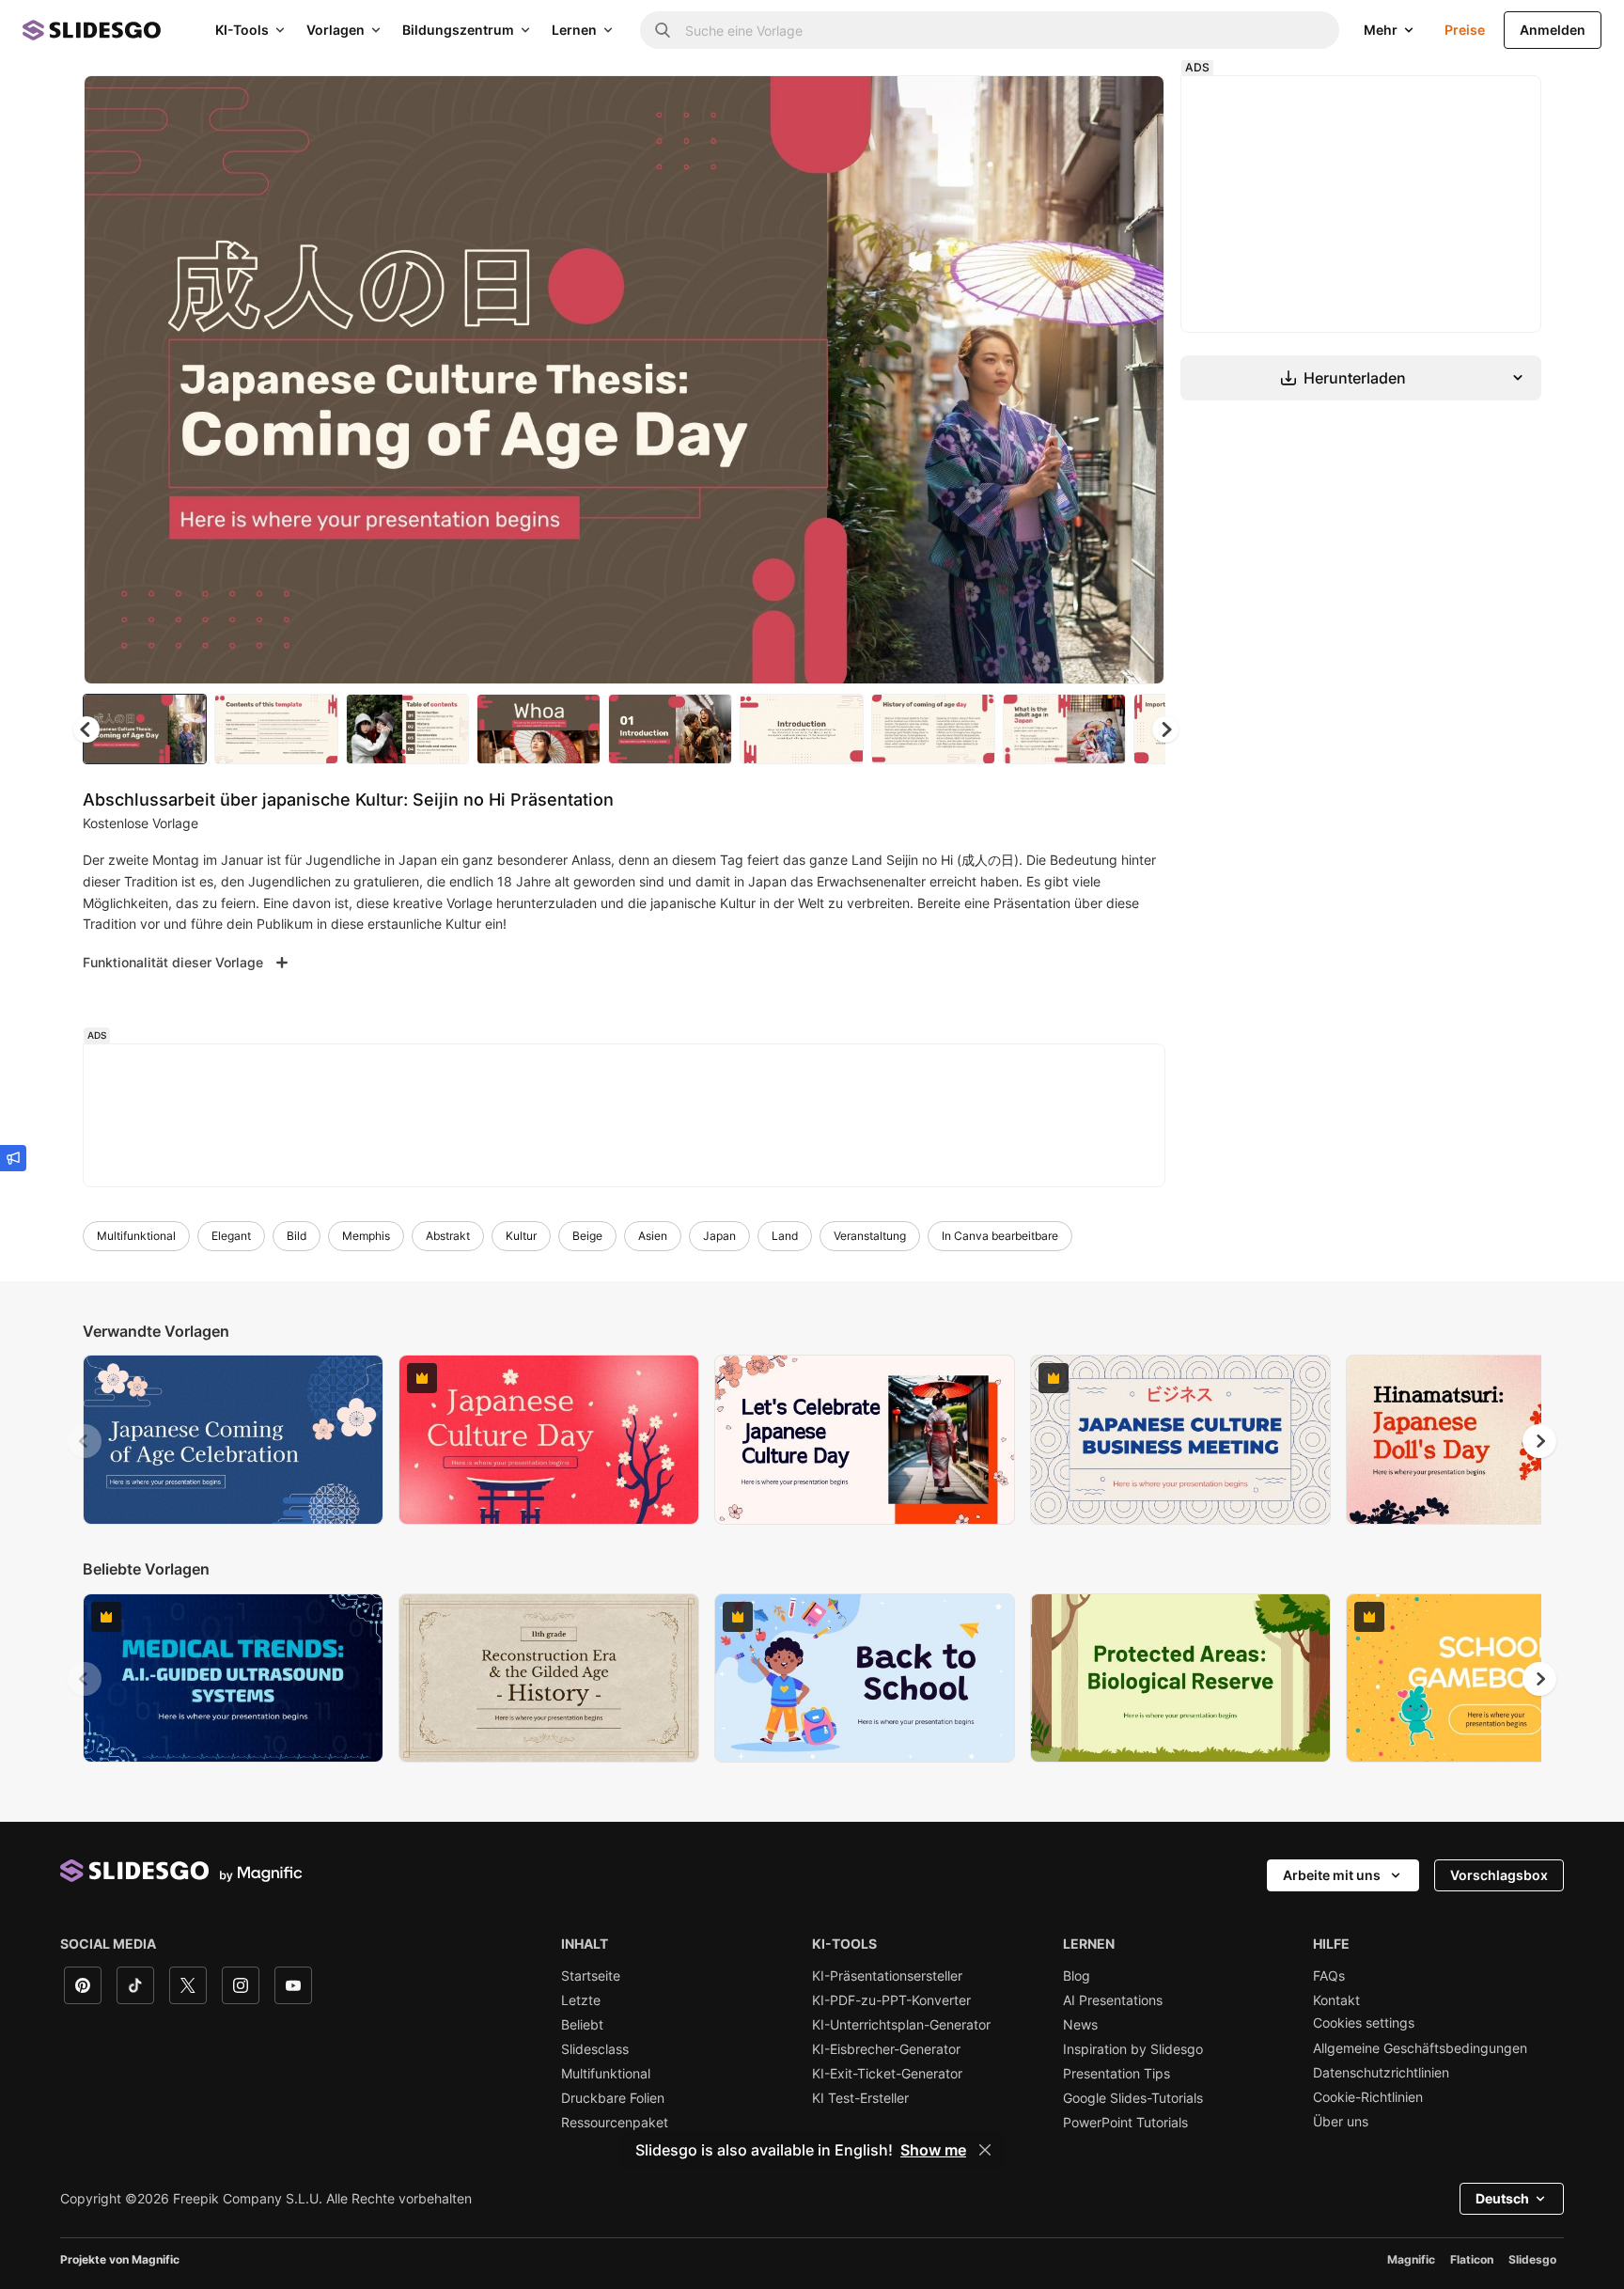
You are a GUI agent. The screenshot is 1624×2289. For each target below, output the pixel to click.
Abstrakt (448, 1236)
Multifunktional (136, 1236)
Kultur (521, 1236)
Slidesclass (595, 2049)
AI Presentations (1113, 2000)
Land (785, 1236)
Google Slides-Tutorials (1133, 2098)
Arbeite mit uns (1332, 1875)
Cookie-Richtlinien (1368, 2097)
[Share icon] (1132, 105)
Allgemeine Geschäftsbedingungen (1420, 2048)
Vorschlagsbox (1499, 1875)
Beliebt (582, 2025)
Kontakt (1336, 2000)
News (1080, 2025)
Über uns (1341, 2122)
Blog (1077, 1976)
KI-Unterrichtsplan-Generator (901, 2025)
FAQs (1329, 1976)
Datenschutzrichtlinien (1381, 2073)
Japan (719, 1236)
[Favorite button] (1084, 105)
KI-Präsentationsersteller (887, 1976)
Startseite (591, 1976)
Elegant (231, 1236)
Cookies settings (1364, 2023)
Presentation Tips (1116, 2074)
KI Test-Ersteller (860, 2098)
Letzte (581, 2000)
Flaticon (1472, 2259)
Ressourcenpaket (615, 2123)
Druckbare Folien (613, 2098)
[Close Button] (985, 2150)
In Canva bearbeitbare (1000, 1236)
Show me (933, 2150)
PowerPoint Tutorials (1125, 2123)
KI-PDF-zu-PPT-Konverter (891, 2000)
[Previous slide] (85, 1441)
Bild (297, 1236)
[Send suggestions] (13, 1158)
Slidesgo (1532, 2259)
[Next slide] (1136, 380)
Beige (587, 1236)
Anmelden (1553, 30)
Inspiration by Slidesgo (1133, 2049)
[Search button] (663, 30)
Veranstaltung (870, 1236)
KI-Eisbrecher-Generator (886, 2049)
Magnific (1411, 2259)
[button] (1165, 729)
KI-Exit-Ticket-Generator (887, 2074)
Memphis (366, 1236)
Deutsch (1502, 2198)
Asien (653, 1236)
